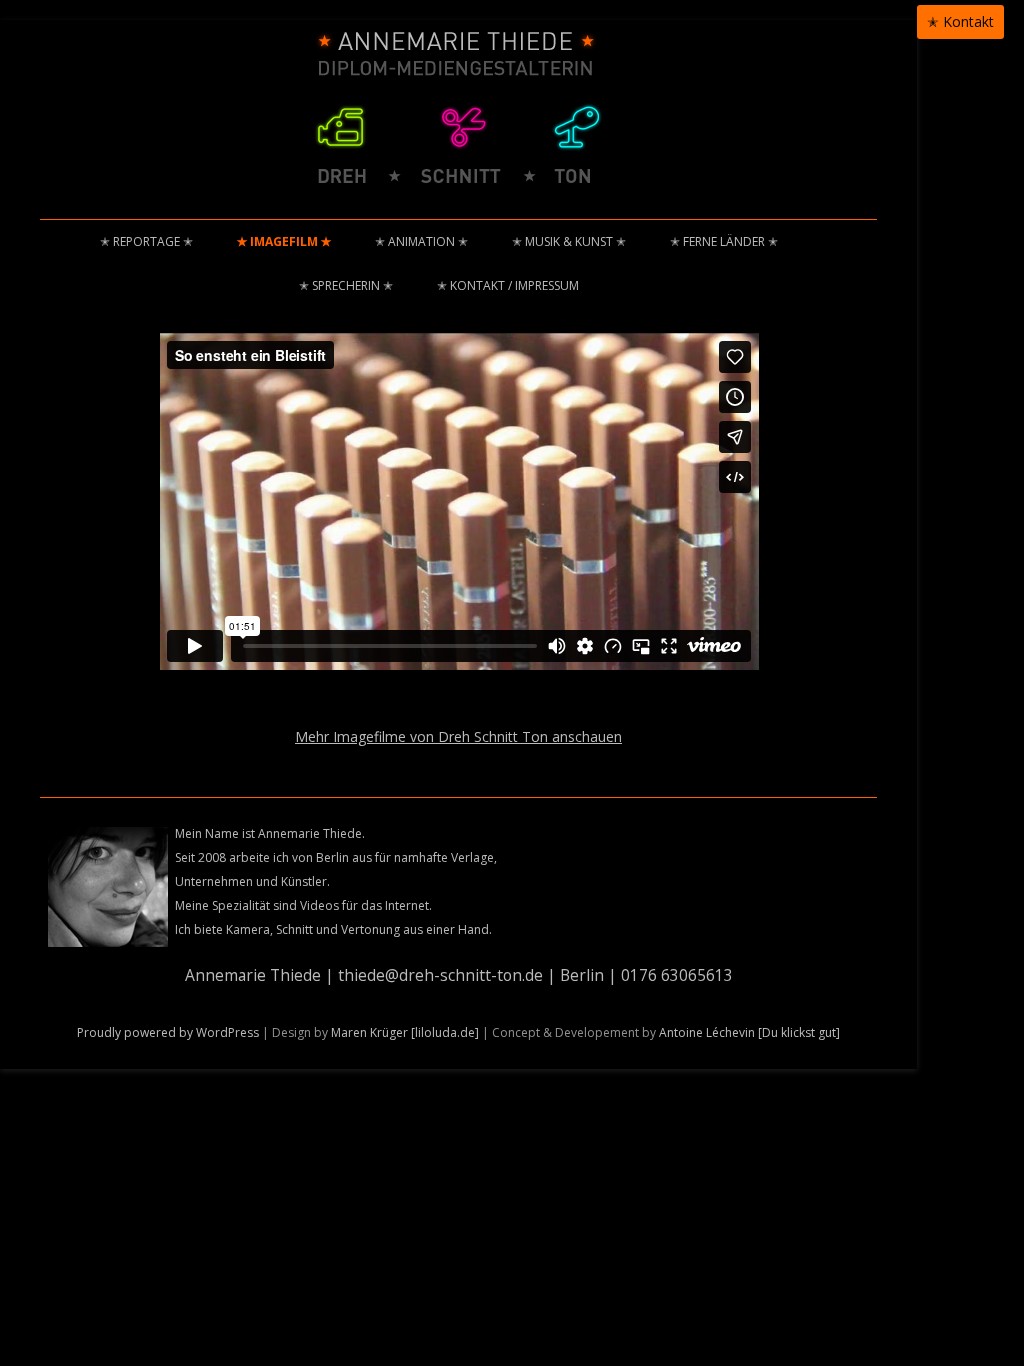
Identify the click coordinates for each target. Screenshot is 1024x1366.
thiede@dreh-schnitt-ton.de (440, 975)
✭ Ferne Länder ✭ (724, 241)
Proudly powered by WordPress (168, 1032)
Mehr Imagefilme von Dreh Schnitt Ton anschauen (458, 736)
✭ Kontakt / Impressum (508, 285)
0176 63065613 (677, 975)
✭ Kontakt (960, 21)
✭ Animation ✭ (421, 241)
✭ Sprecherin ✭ (346, 285)
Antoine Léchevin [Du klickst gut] (749, 1032)
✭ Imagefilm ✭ (284, 241)
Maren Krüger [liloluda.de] (405, 1032)
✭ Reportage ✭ (146, 241)
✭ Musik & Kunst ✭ (569, 241)
